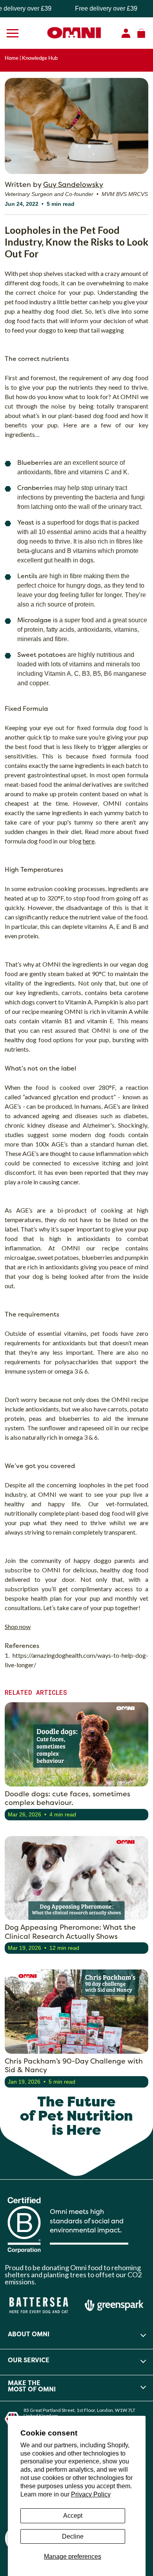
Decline (73, 2536)
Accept (73, 2516)
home (12, 58)
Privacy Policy (91, 2494)
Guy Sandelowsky (73, 184)
